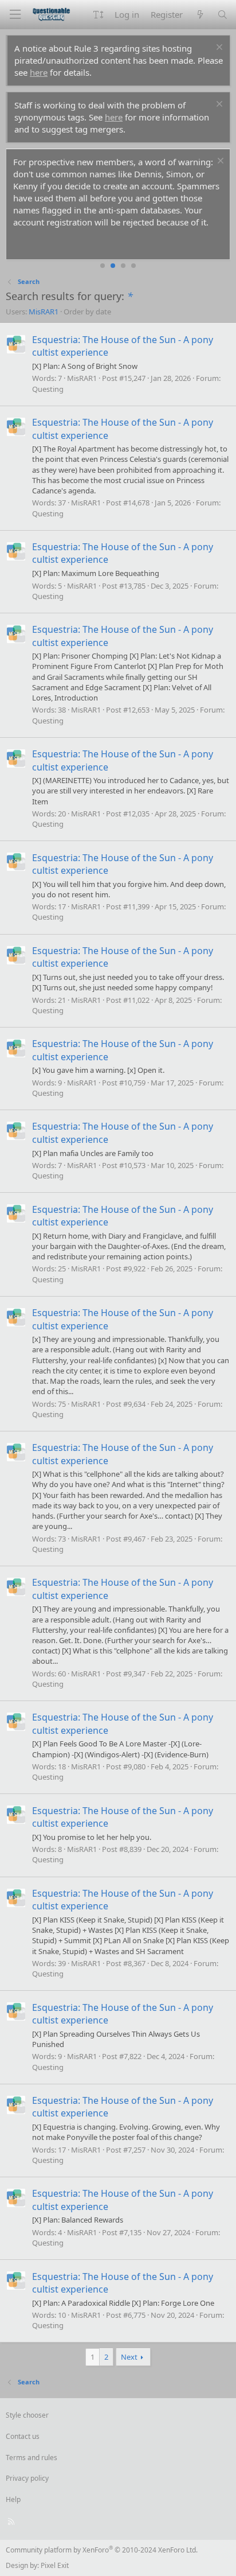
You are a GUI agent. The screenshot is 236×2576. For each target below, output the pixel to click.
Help (13, 2499)
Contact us (23, 2436)
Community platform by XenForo (102, 2550)
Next (129, 2357)
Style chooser (27, 2415)
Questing (48, 389)
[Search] (223, 15)
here (39, 72)
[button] (98, 15)
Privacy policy (27, 2478)
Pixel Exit (55, 2565)
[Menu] (15, 15)
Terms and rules (32, 2458)
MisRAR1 (44, 312)
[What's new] (200, 15)
